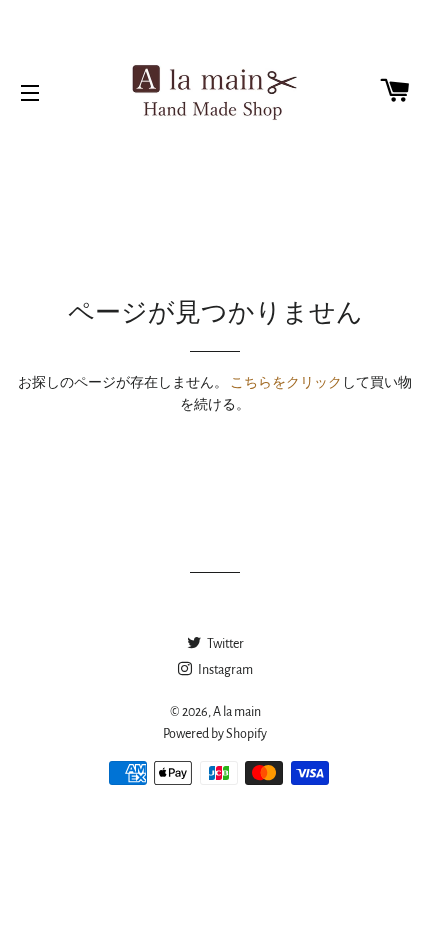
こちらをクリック (286, 383)
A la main (237, 712)
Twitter (224, 644)
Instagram (224, 670)
